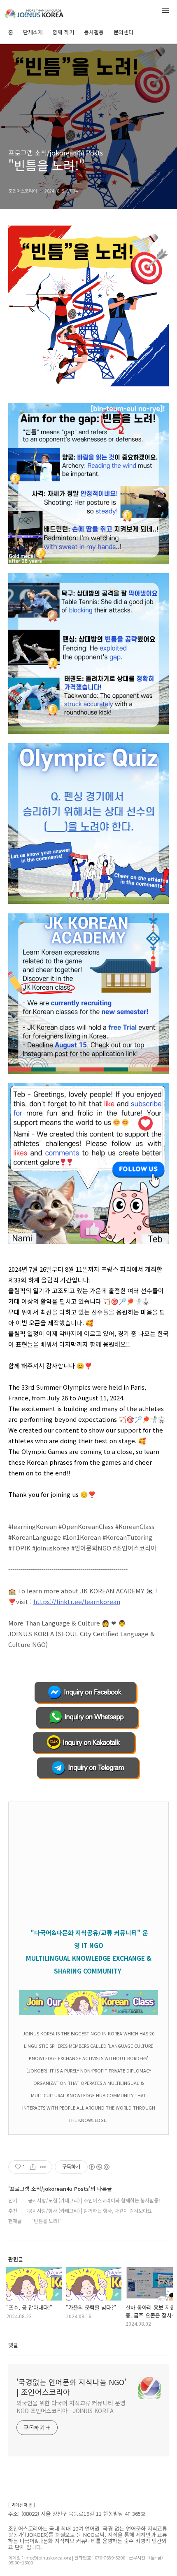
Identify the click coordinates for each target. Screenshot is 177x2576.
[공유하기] (33, 2167)
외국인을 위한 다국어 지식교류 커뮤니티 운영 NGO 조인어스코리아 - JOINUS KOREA (71, 2407)
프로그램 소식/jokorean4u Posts (56, 153)
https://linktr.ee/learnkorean (77, 1601)
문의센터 (123, 32)
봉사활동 (94, 32)
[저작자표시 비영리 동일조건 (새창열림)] (99, 2167)
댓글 (13, 2345)
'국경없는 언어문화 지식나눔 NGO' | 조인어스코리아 (71, 2387)
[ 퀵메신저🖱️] (22, 2505)
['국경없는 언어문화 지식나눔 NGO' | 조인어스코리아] (49, 12)
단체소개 (33, 32)
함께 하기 (63, 32)
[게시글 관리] (43, 2167)
